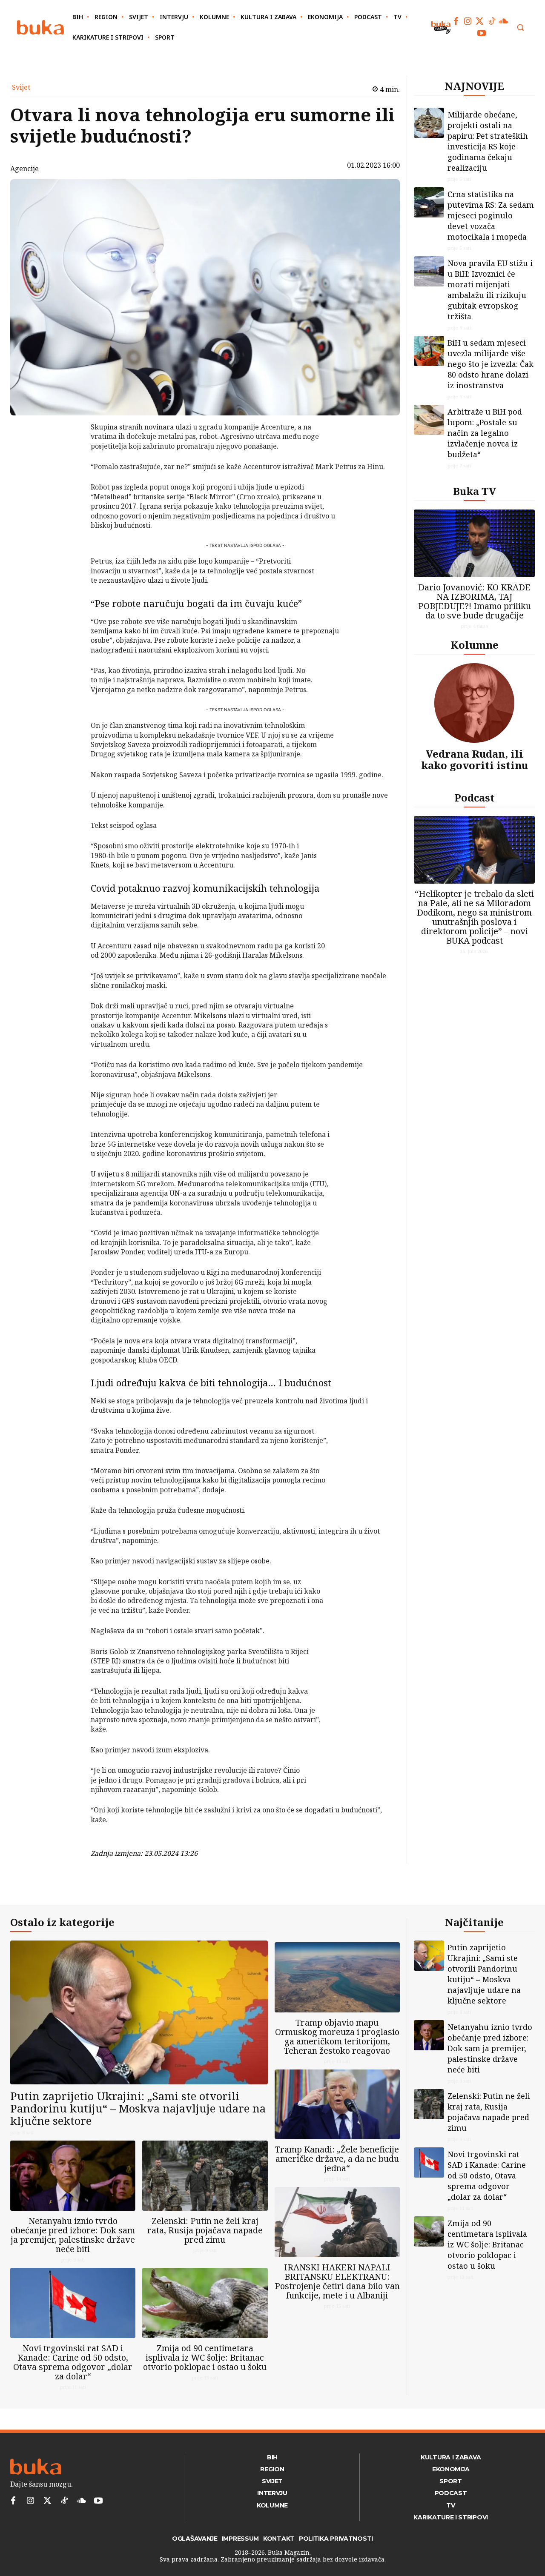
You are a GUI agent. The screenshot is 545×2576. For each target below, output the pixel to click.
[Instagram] (468, 21)
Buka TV (475, 491)
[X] (69, 451)
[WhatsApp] (69, 491)
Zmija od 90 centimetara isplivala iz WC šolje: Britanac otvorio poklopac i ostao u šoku (205, 2357)
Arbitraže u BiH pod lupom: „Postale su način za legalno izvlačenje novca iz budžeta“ (485, 433)
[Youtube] (482, 33)
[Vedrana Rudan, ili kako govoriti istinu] (474, 703)
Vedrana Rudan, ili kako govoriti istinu (475, 759)
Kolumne (475, 645)
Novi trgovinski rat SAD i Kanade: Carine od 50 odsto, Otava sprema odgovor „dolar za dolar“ (73, 2362)
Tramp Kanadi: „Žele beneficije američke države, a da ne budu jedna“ (337, 2159)
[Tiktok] (492, 21)
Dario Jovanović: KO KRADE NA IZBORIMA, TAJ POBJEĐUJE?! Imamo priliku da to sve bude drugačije (475, 601)
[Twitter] (480, 21)
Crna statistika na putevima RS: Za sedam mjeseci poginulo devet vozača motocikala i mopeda (491, 215)
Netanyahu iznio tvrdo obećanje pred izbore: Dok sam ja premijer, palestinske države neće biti (73, 2235)
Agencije (24, 169)
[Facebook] (456, 21)
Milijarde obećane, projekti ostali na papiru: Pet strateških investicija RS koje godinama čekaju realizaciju (488, 141)
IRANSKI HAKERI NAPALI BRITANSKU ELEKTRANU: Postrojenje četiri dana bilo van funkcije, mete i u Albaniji (337, 2281)
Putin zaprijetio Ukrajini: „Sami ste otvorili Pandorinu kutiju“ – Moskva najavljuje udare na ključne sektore (138, 2108)
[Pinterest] (69, 471)
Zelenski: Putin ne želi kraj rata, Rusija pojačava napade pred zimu (205, 2230)
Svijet (21, 87)
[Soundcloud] (504, 21)
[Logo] (40, 27)
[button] (520, 27)
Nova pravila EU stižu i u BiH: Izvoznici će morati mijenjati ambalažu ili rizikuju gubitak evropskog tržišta (490, 290)
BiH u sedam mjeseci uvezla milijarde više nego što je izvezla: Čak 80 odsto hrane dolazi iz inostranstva (490, 364)
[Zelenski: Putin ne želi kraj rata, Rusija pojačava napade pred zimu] (205, 2176)
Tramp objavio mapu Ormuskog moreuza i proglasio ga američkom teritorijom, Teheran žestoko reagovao (337, 2036)
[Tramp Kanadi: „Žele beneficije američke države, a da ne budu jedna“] (337, 2105)
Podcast (475, 797)
